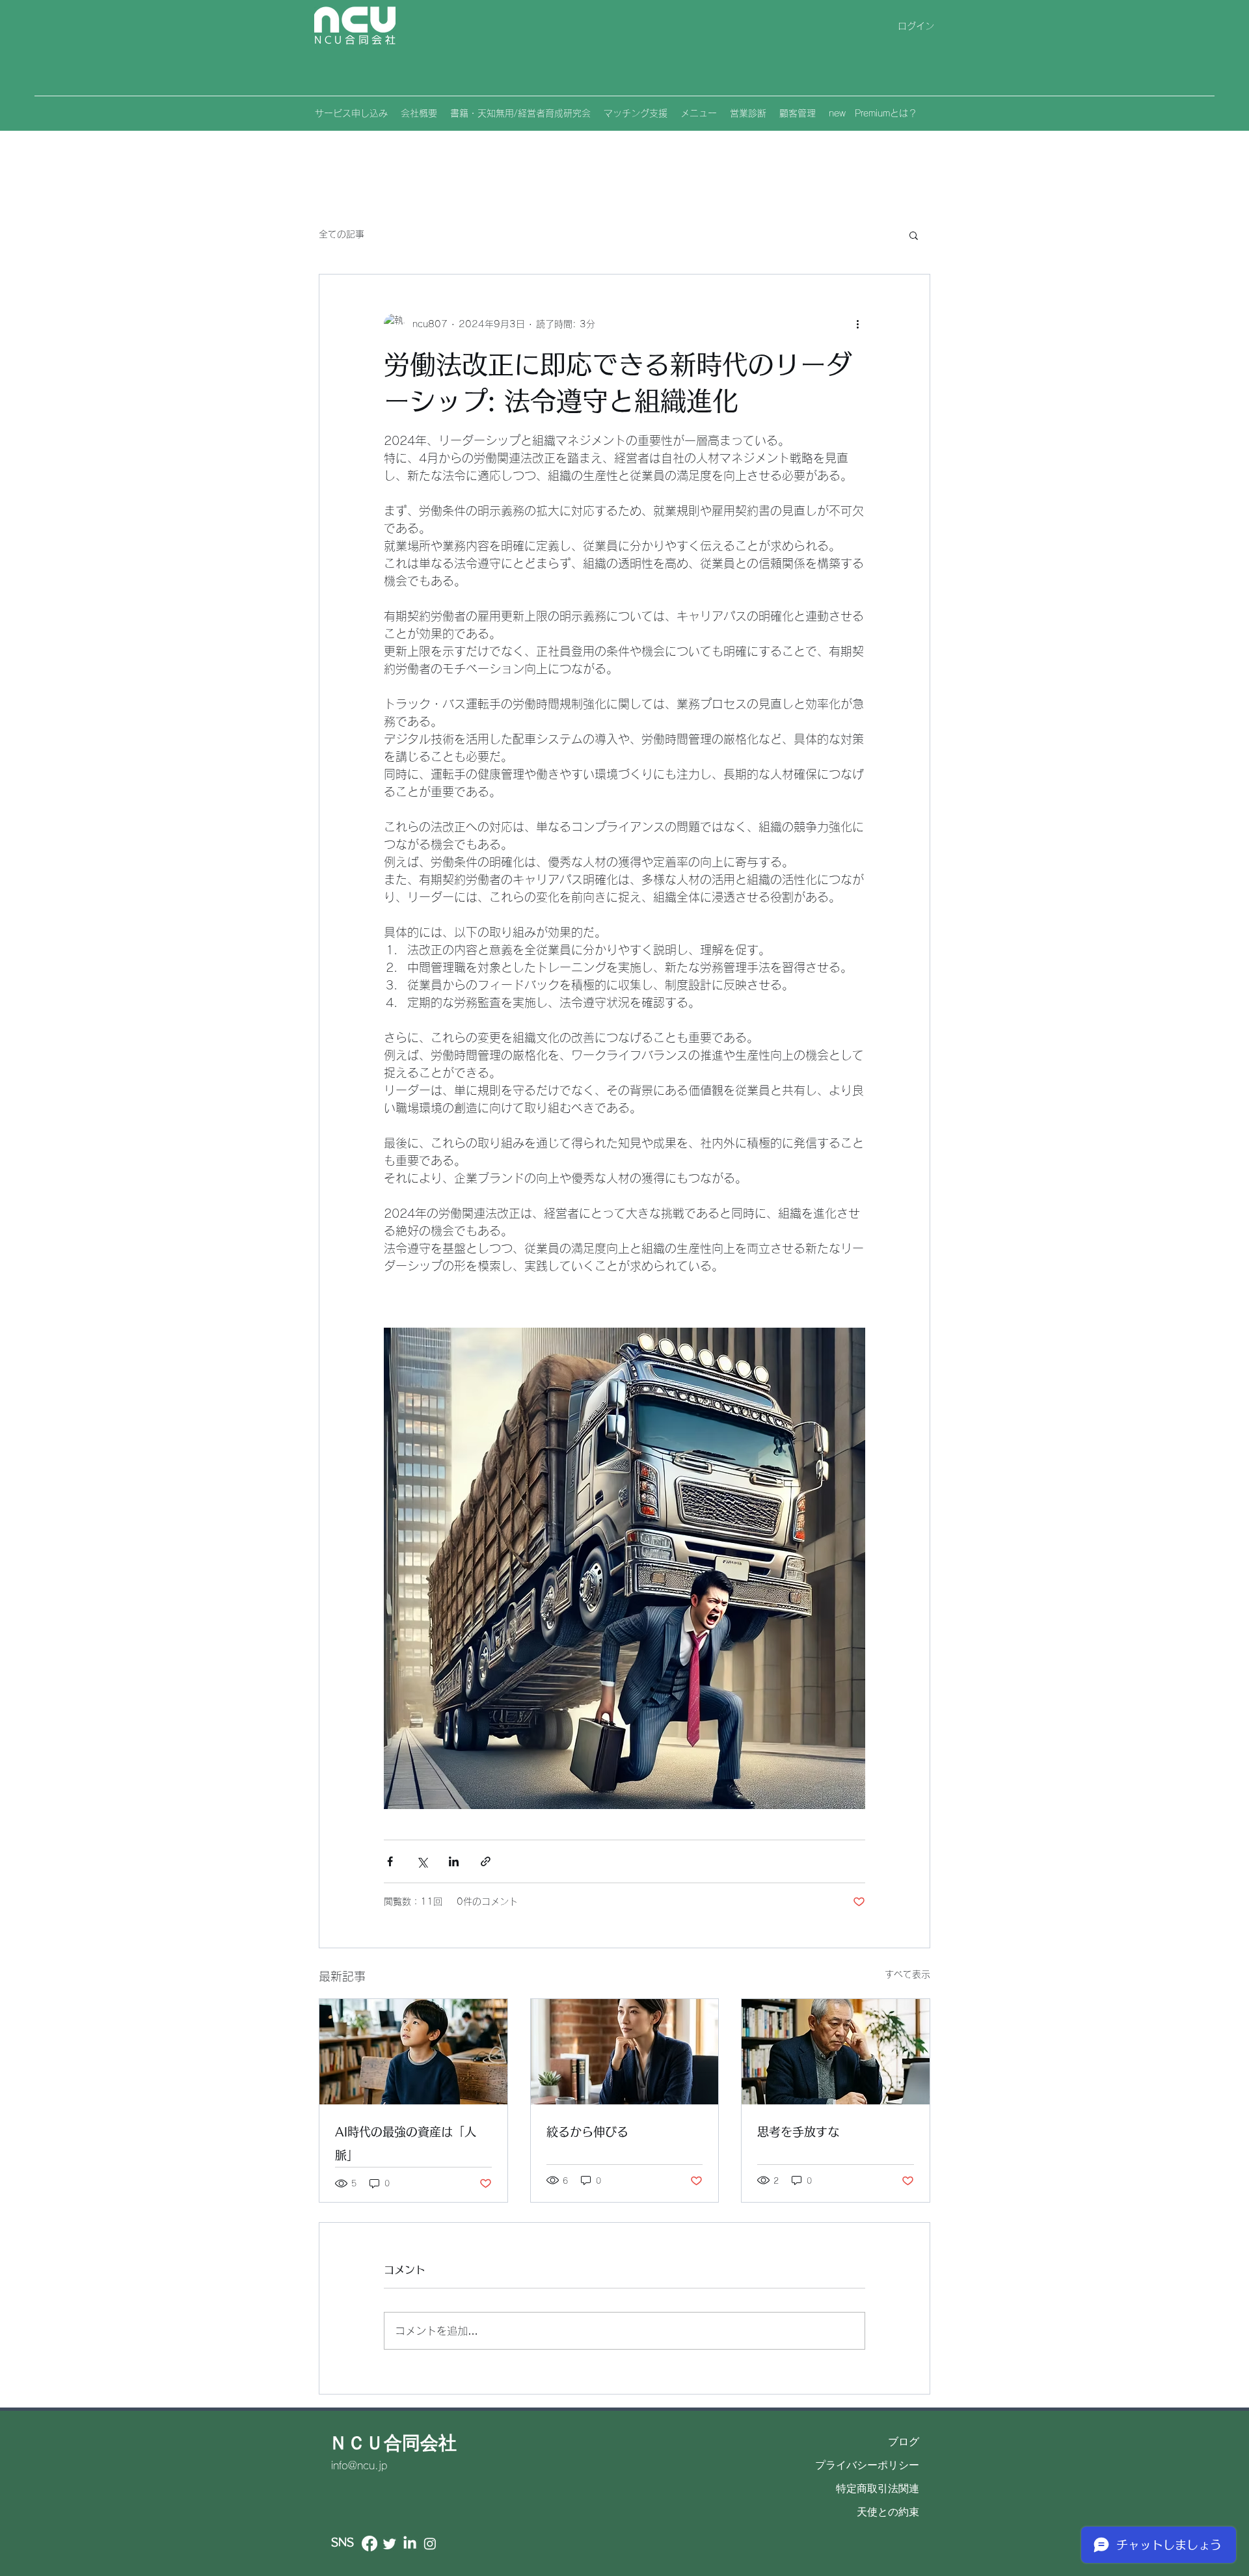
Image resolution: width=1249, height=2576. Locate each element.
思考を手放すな (798, 2132)
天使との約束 (888, 2512)
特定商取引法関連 (878, 2489)
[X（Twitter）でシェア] (422, 1861)
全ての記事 (342, 234)
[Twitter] (390, 2543)
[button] (914, 235)
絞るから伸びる (587, 2132)
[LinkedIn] (410, 2543)
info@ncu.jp (359, 2465)
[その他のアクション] (857, 324)
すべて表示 (907, 1974)
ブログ (904, 2442)
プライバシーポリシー (867, 2465)
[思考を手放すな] (836, 2052)
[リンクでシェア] (486, 1861)
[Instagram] (430, 2543)
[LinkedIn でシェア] (454, 1861)
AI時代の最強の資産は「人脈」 (406, 2143)
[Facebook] (369, 2543)
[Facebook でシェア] (390, 1861)
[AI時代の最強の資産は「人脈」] (413, 2052)
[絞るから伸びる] (625, 2052)
